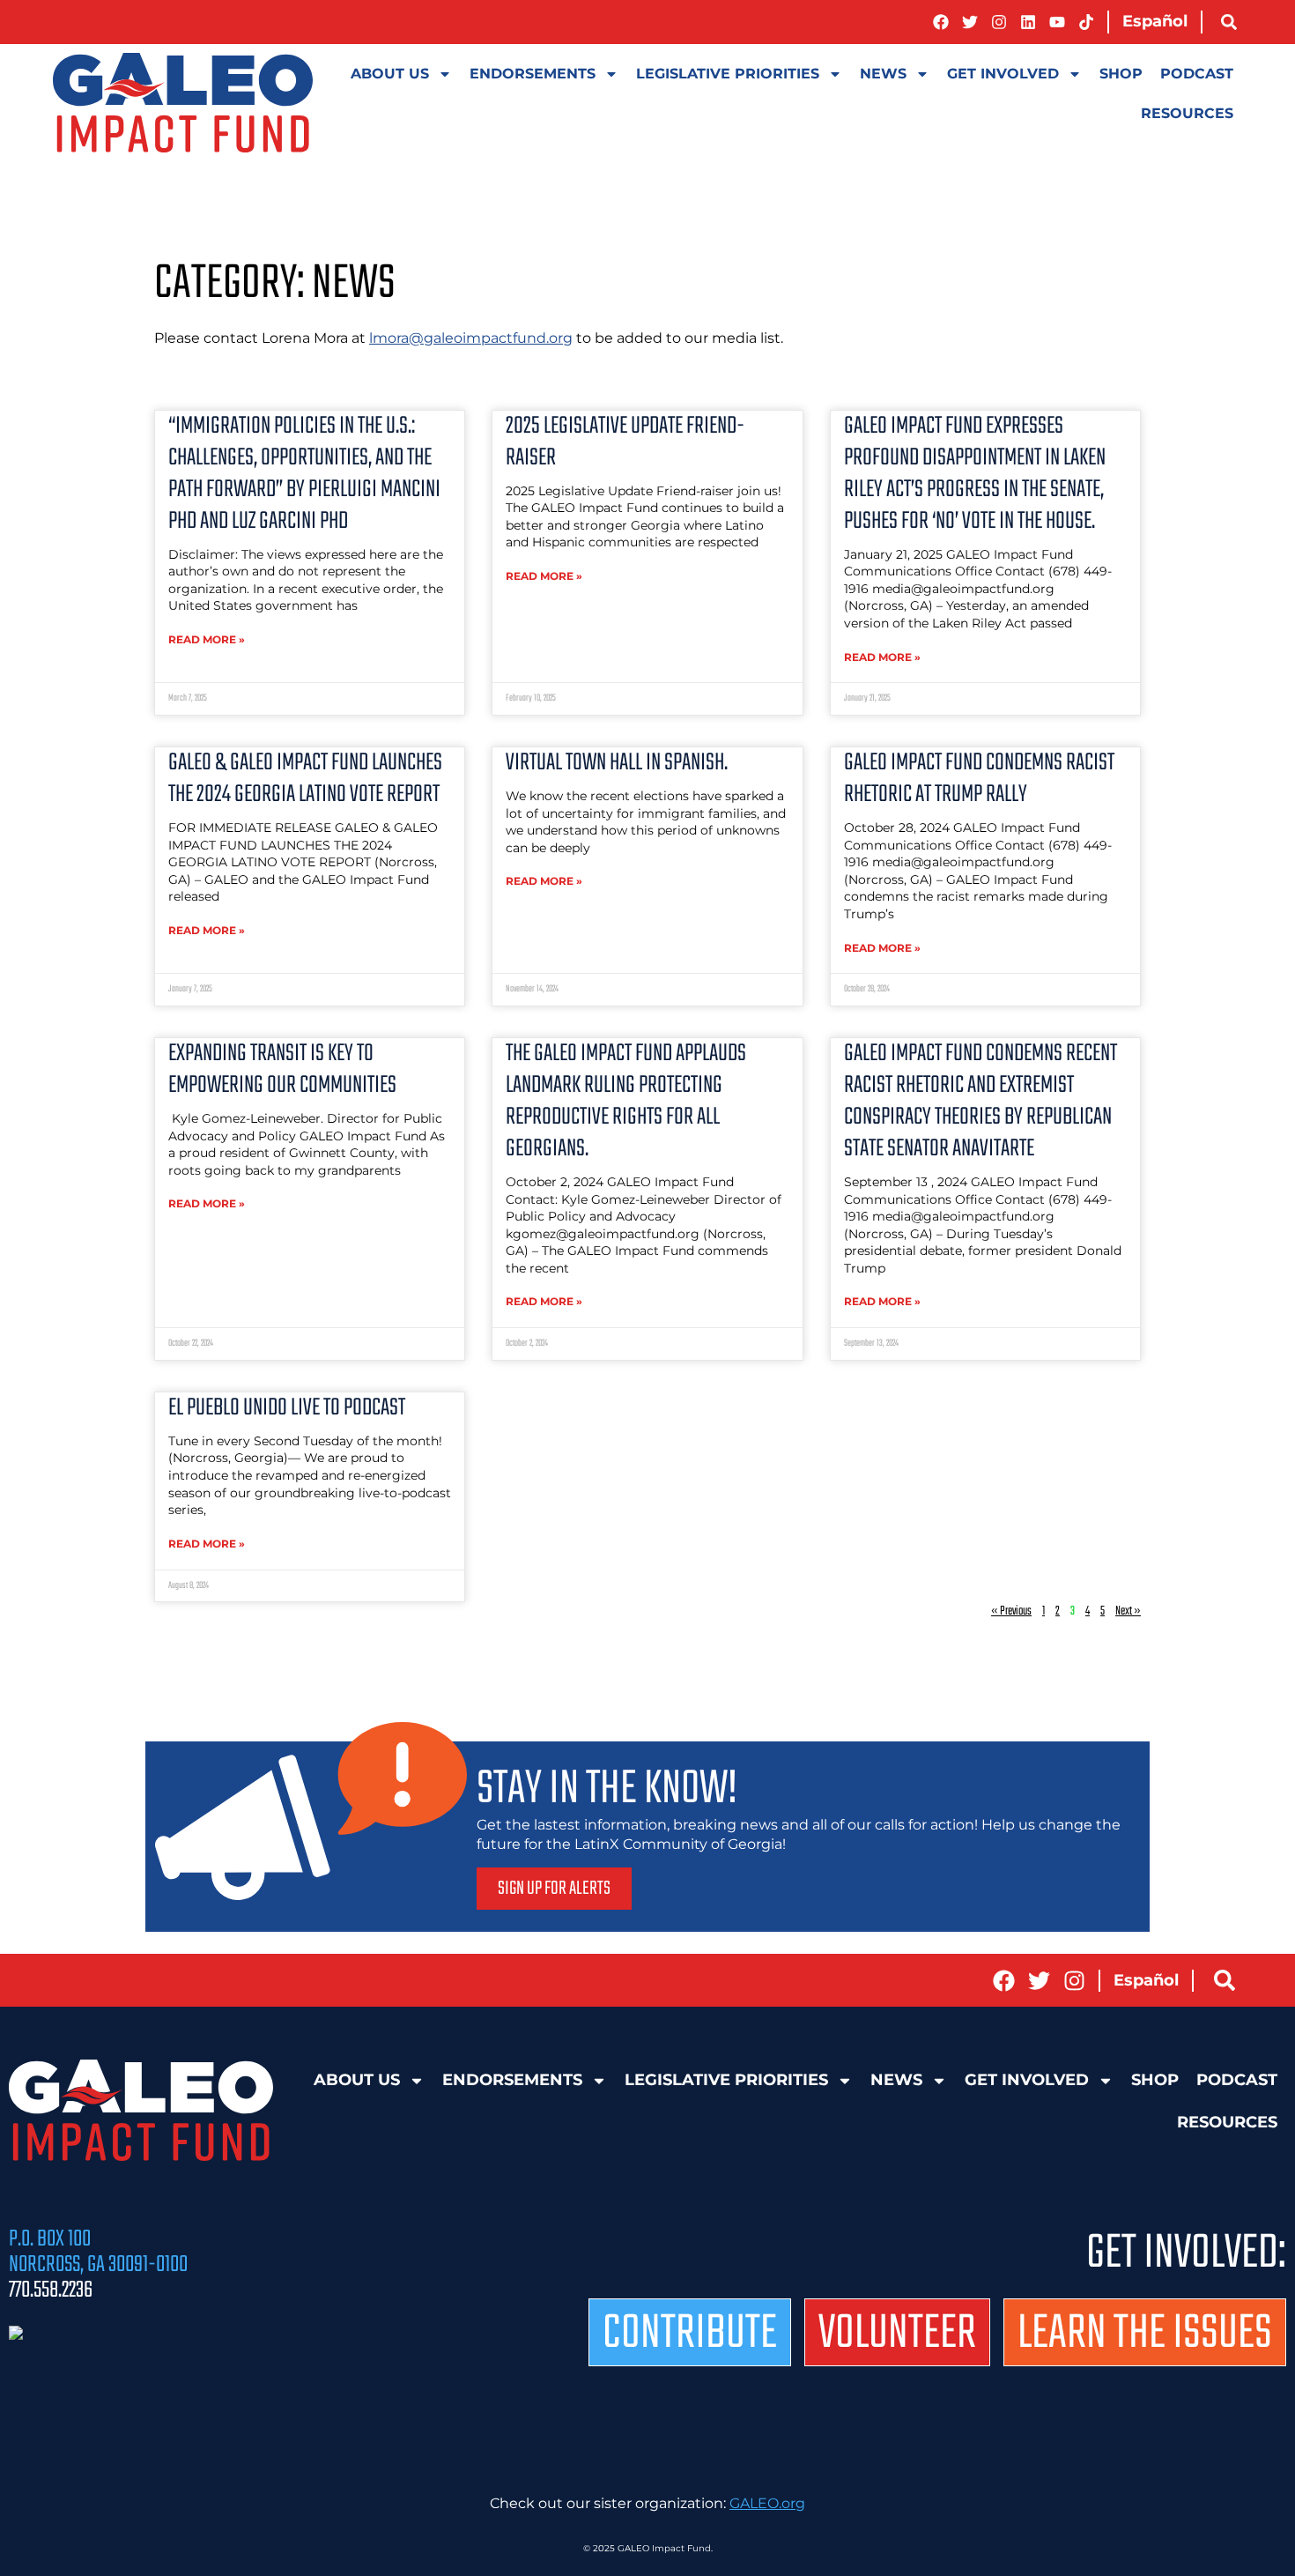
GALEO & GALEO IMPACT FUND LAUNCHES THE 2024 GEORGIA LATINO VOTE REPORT (305, 779)
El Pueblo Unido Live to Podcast (287, 1408)
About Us (390, 74)
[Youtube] (1057, 22)
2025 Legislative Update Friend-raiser (625, 442)
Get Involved (1003, 74)
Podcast (1197, 74)
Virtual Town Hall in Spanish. (617, 763)
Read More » (207, 639)
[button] (1229, 22)
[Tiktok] (1086, 22)
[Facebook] (941, 22)
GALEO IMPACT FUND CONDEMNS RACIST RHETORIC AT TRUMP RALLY (979, 779)
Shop (1121, 74)
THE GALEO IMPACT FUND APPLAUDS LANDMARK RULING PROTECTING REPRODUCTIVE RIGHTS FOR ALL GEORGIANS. (626, 1101)
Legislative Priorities (728, 74)
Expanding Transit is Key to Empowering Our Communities (282, 1069)
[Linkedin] (1028, 22)
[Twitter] (970, 22)
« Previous (1011, 1611)
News (883, 74)
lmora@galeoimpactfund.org (471, 338)
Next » (1128, 1611)
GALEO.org (767, 2503)
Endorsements (533, 74)
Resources (1187, 113)
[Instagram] (999, 22)
